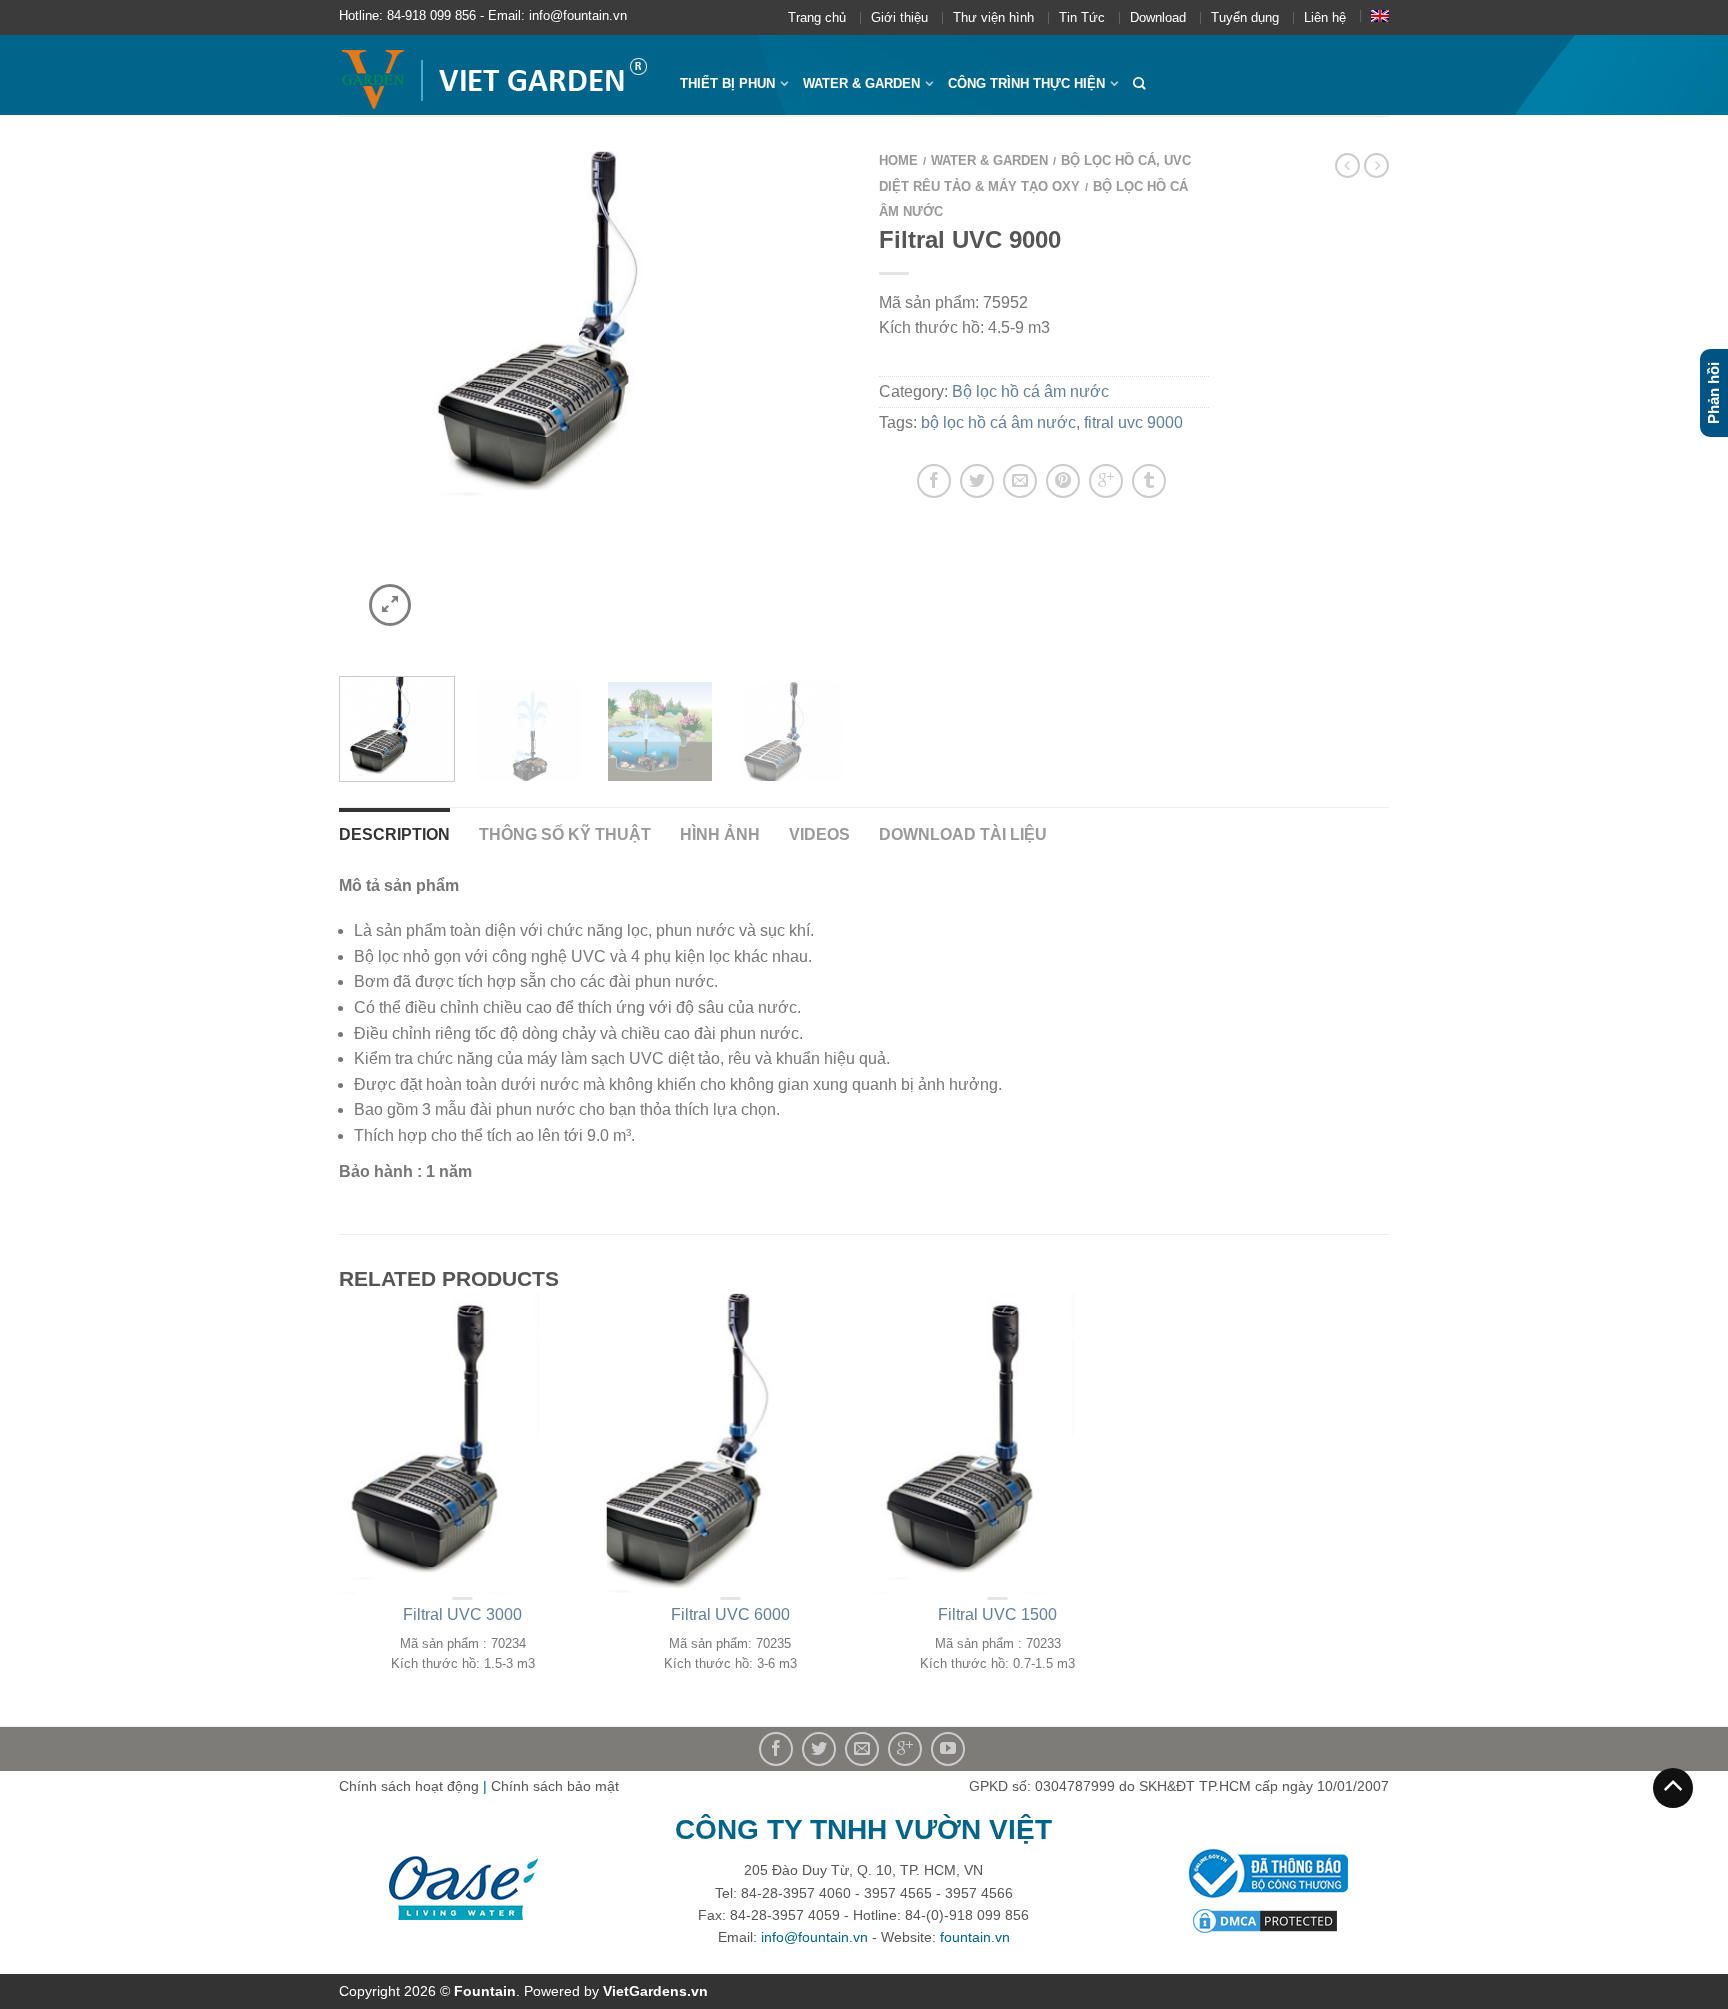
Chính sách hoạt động (409, 1786)
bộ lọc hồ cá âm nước (998, 422)
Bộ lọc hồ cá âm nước (1030, 391)
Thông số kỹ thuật (565, 834)
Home (898, 160)
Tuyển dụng (1245, 17)
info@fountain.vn (814, 1937)
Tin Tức (1082, 17)
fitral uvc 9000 (1133, 422)
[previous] (366, 401)
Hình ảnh (720, 834)
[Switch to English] (1380, 16)
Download (1158, 17)
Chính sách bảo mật (555, 1786)
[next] (822, 401)
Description (394, 834)
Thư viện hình (993, 17)
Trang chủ (817, 17)
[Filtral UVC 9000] (660, 729)
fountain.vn (975, 1937)
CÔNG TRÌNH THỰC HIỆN (1026, 83)
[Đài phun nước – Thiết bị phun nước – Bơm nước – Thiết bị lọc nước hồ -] (494, 75)
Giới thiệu (899, 17)
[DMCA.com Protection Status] (1265, 1919)
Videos (819, 834)
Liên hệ (1325, 17)
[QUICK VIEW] (463, 1443)
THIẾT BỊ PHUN (727, 83)
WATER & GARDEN (861, 83)
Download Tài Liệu (963, 834)
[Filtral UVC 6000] (594, 324)
